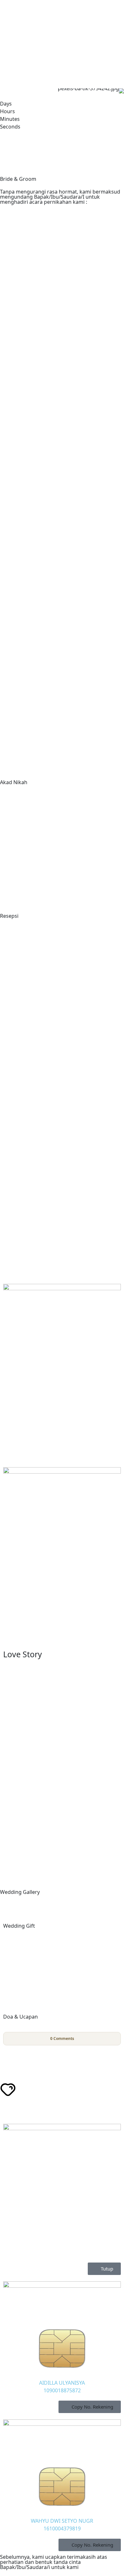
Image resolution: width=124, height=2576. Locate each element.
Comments (62, 2039)
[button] (90, 2407)
